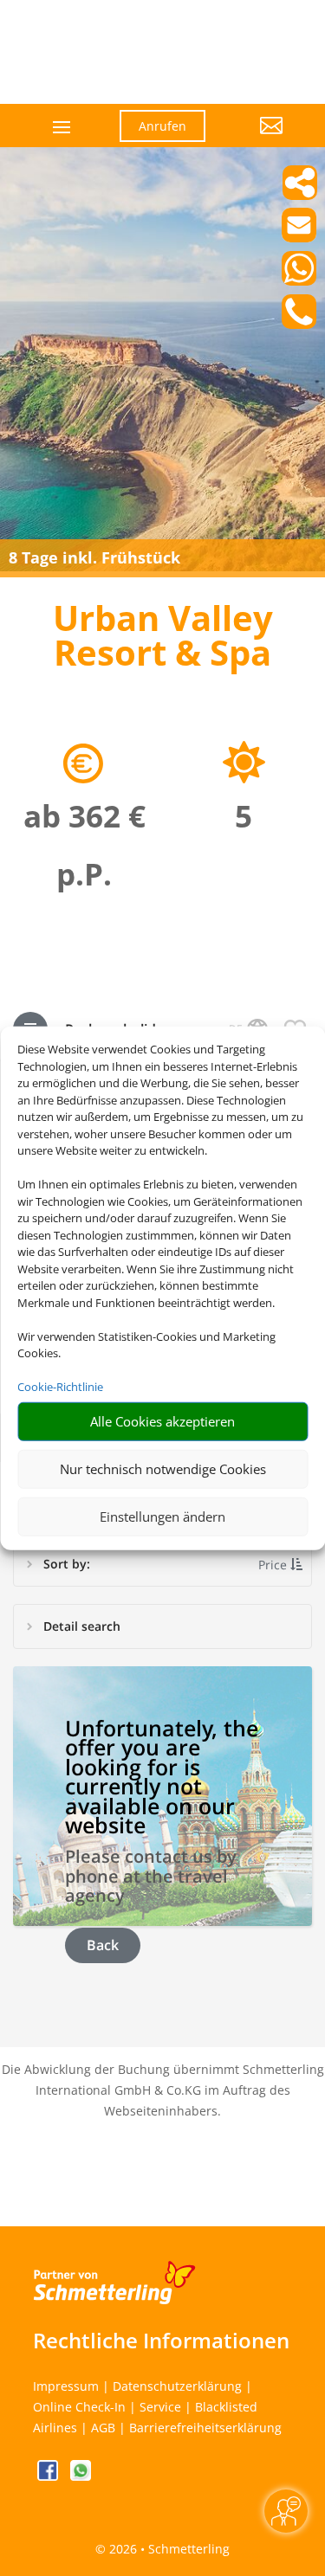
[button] (257, 138)
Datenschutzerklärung (177, 2386)
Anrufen (162, 126)
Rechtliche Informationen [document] (161, 2341)
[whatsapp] (81, 2476)
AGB (103, 2428)
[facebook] (49, 2476)
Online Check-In (79, 2407)
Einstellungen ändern (162, 1517)
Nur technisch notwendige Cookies (163, 1469)
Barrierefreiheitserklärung (205, 2428)
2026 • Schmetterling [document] (168, 2549)
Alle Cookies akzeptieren (162, 1421)
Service (160, 2407)
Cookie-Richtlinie (60, 1387)
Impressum (66, 2386)
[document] (162, 640)
